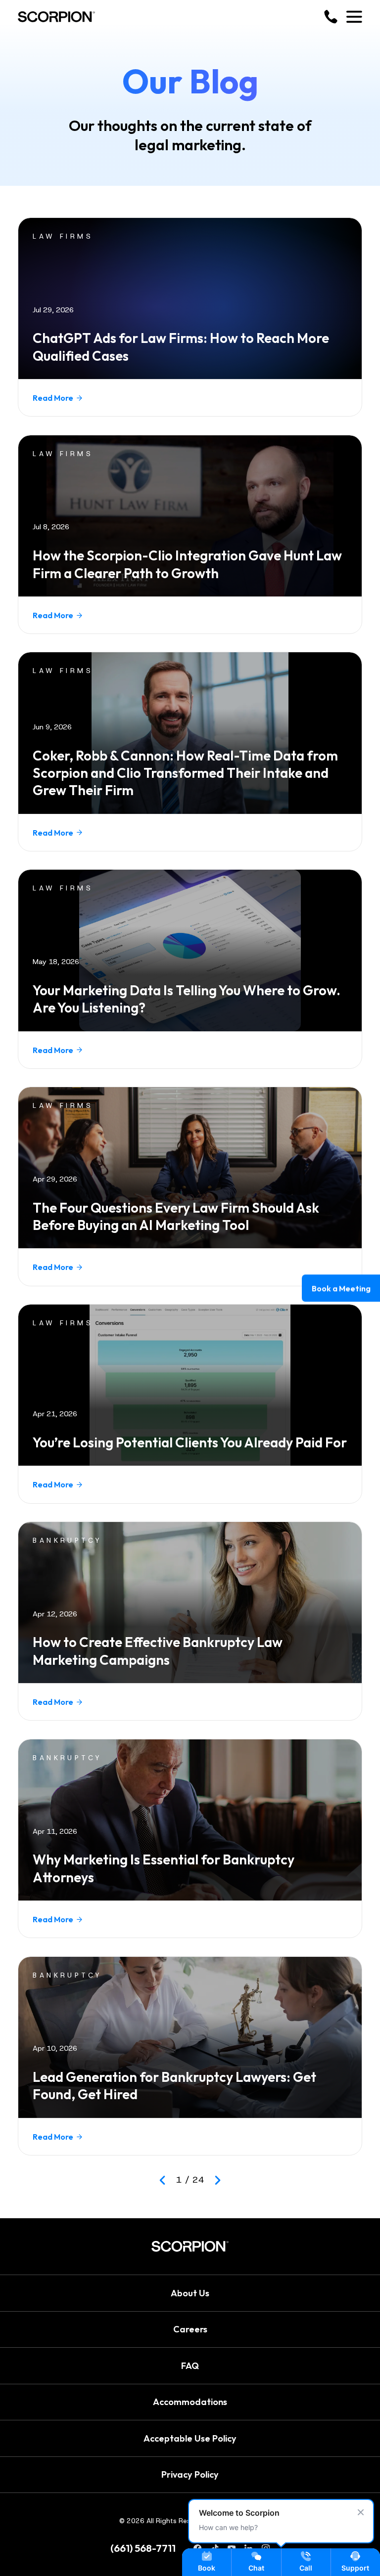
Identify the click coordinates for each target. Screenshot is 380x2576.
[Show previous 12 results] (162, 2180)
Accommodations (190, 2402)
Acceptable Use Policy (190, 2438)
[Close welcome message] (361, 2512)
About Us (190, 2293)
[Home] (56, 17)
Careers (190, 2329)
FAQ (190, 2366)
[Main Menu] (354, 17)
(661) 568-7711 (143, 2548)
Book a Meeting (341, 1288)
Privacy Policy (190, 2474)
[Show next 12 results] (218, 2180)
